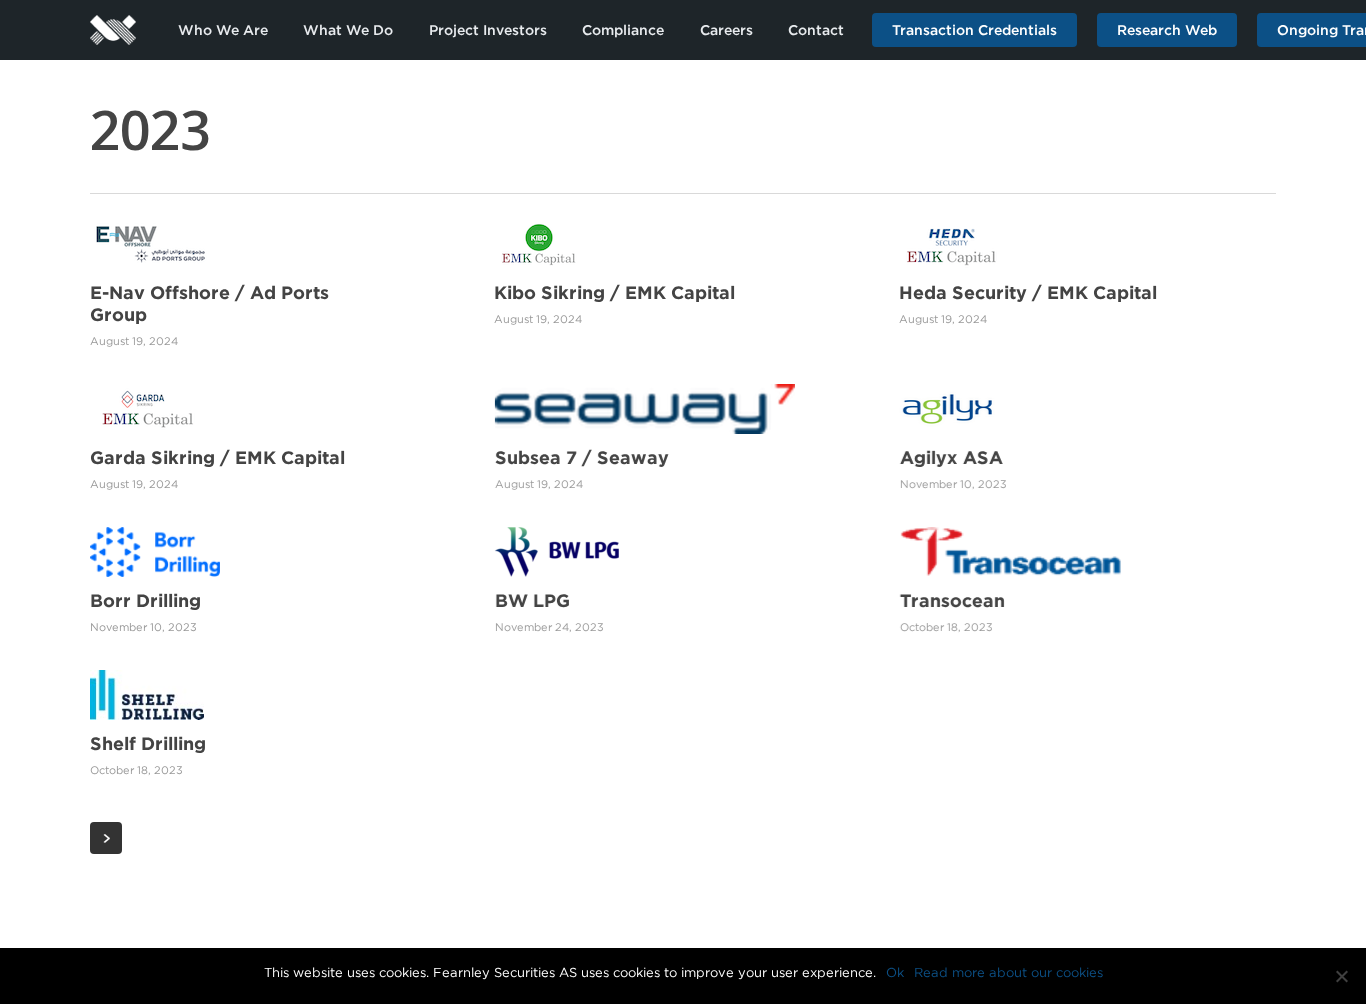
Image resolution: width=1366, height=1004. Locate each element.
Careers (726, 30)
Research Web (1167, 30)
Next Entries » (106, 838)
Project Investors (488, 30)
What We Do (348, 30)
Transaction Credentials (974, 30)
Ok (895, 972)
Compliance (623, 30)
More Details (282, 229)
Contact (816, 30)
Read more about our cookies (1008, 972)
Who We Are (223, 30)
